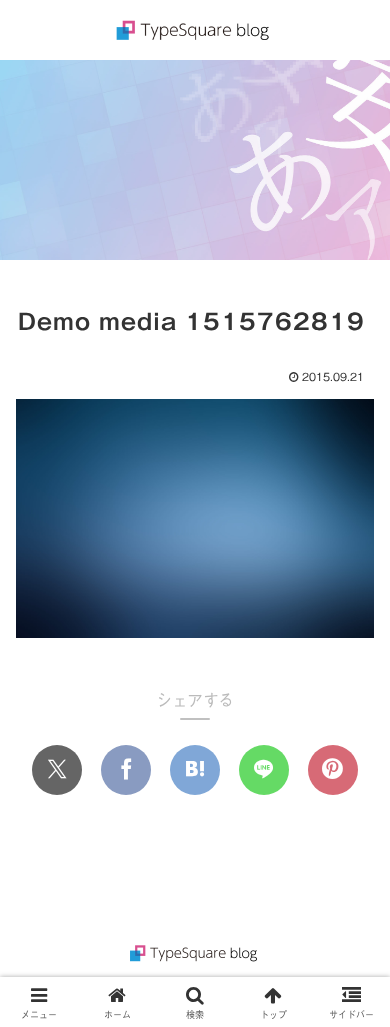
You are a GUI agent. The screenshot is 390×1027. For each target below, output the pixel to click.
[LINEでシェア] (264, 770)
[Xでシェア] (57, 770)
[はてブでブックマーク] (195, 770)
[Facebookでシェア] (126, 770)
